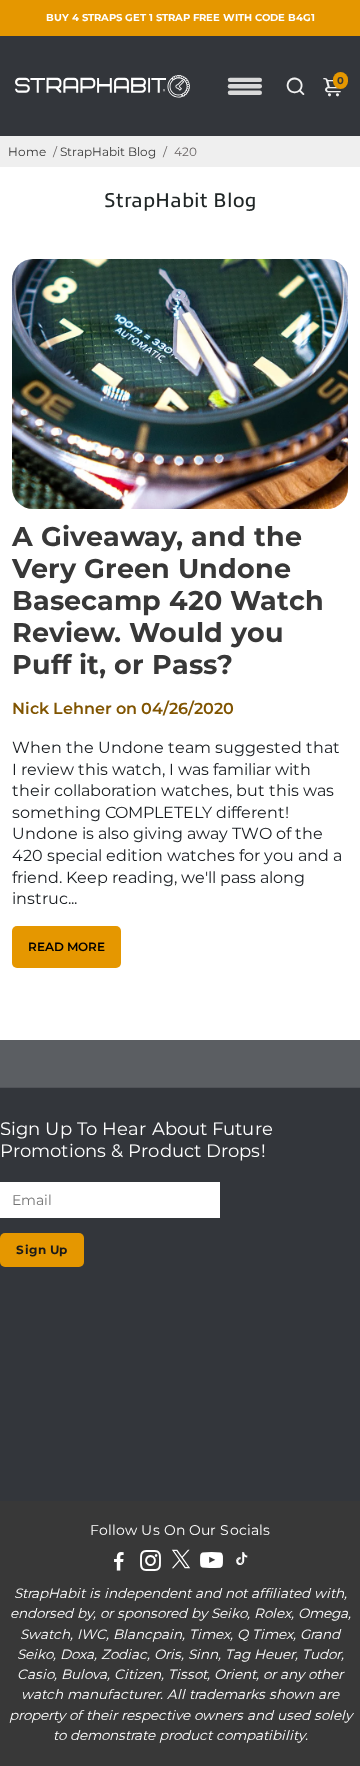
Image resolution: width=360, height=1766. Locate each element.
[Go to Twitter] (181, 1563)
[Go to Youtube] (211, 1563)
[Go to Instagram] (150, 1563)
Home (27, 151)
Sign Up (42, 1249)
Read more (66, 946)
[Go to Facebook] (119, 1563)
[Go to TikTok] (242, 1563)
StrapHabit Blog (108, 151)
